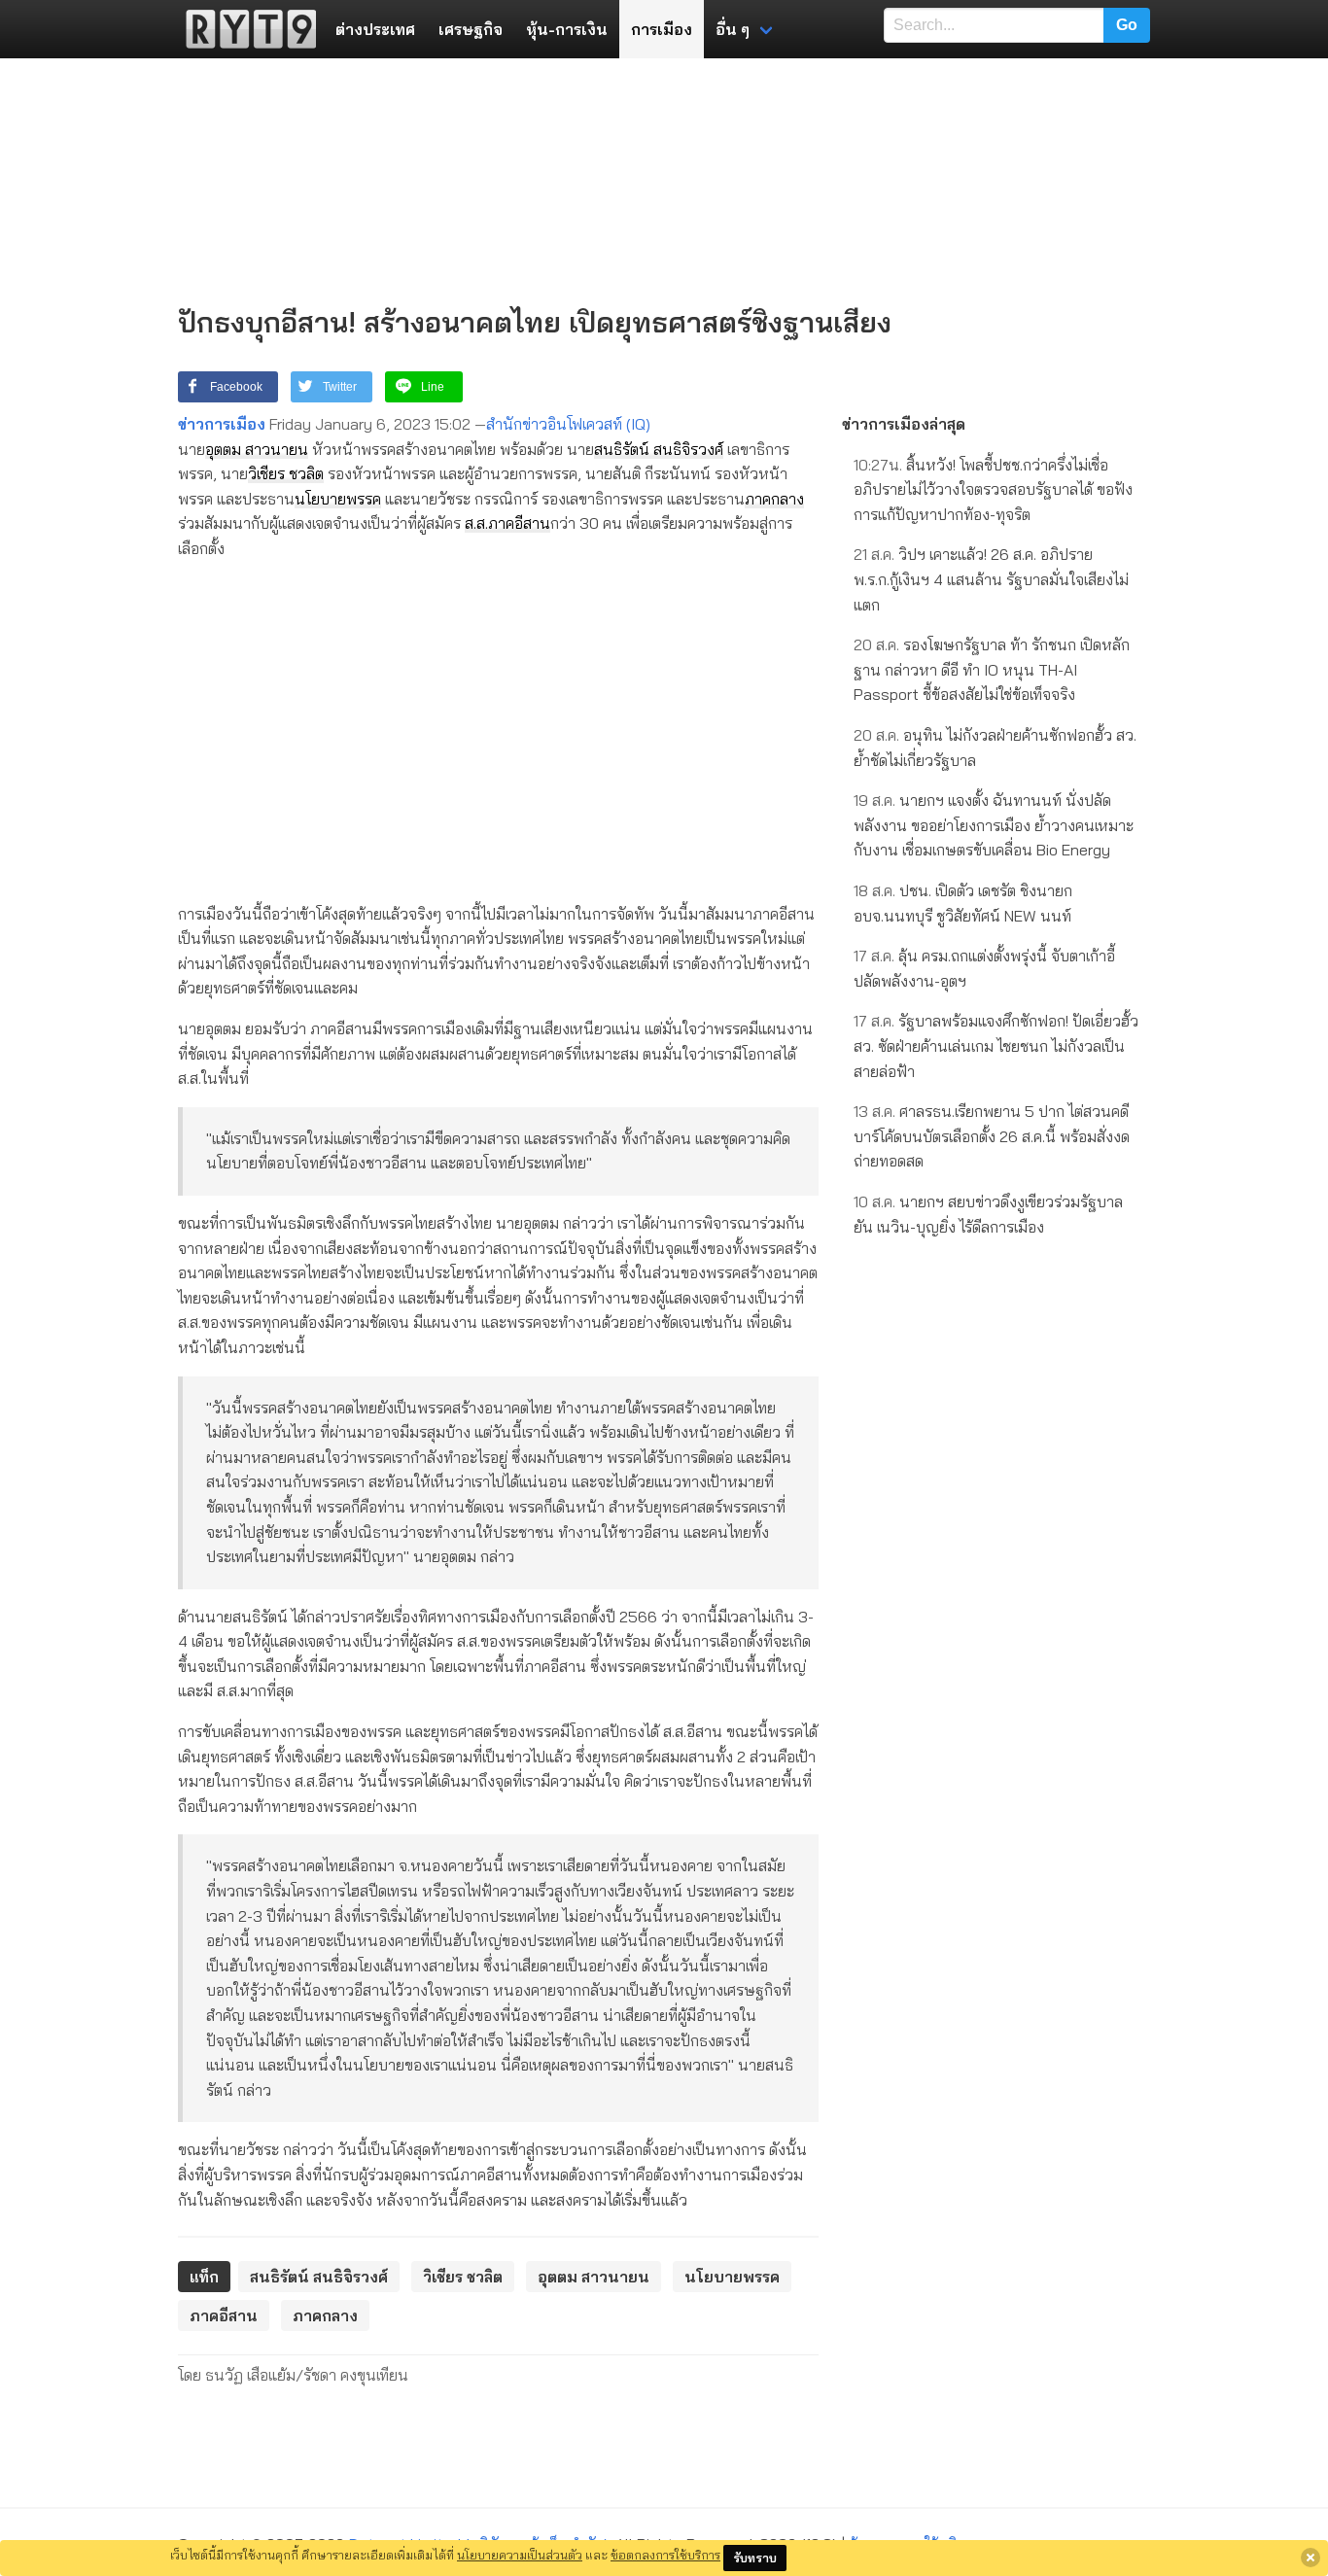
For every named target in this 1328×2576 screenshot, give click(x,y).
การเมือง (662, 29)
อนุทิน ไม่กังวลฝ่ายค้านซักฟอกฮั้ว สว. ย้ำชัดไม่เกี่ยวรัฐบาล (995, 748)
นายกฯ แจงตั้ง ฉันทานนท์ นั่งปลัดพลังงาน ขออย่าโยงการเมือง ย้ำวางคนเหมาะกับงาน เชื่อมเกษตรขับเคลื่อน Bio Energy (994, 825)
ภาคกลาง (774, 499)
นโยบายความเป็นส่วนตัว (520, 2555)
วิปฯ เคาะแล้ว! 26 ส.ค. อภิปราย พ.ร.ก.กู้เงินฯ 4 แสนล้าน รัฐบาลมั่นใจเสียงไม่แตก (991, 579)
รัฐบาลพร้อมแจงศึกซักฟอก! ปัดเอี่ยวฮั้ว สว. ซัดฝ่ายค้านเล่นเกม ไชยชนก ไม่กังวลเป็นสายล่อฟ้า (996, 1045)
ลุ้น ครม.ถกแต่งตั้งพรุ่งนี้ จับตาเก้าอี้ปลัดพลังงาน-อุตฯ (984, 968)
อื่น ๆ (733, 29)
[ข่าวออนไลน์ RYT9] (245, 29)
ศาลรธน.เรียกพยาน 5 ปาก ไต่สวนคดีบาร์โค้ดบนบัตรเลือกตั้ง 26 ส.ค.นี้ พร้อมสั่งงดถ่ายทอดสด (992, 1136)
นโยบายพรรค (338, 499)
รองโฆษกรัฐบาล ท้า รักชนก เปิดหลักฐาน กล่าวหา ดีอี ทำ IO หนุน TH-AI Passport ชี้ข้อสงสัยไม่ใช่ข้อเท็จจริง (992, 669)
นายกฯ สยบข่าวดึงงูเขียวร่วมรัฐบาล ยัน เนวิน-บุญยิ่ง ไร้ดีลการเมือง (988, 1214)
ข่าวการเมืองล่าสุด (904, 424)
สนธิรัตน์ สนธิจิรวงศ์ (659, 449)
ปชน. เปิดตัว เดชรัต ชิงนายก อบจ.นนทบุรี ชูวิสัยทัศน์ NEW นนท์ (963, 903)
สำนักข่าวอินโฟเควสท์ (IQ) (568, 424)
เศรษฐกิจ (471, 29)
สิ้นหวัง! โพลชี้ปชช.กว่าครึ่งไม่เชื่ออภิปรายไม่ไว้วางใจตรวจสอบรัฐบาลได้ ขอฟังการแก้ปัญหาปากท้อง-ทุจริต (993, 489)
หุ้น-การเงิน (567, 29)
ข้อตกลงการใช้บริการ (665, 2555)
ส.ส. (476, 523)
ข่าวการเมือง (222, 424)
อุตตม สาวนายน (257, 449)
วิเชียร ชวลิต (286, 473)
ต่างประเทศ (375, 29)
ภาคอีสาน (519, 523)
